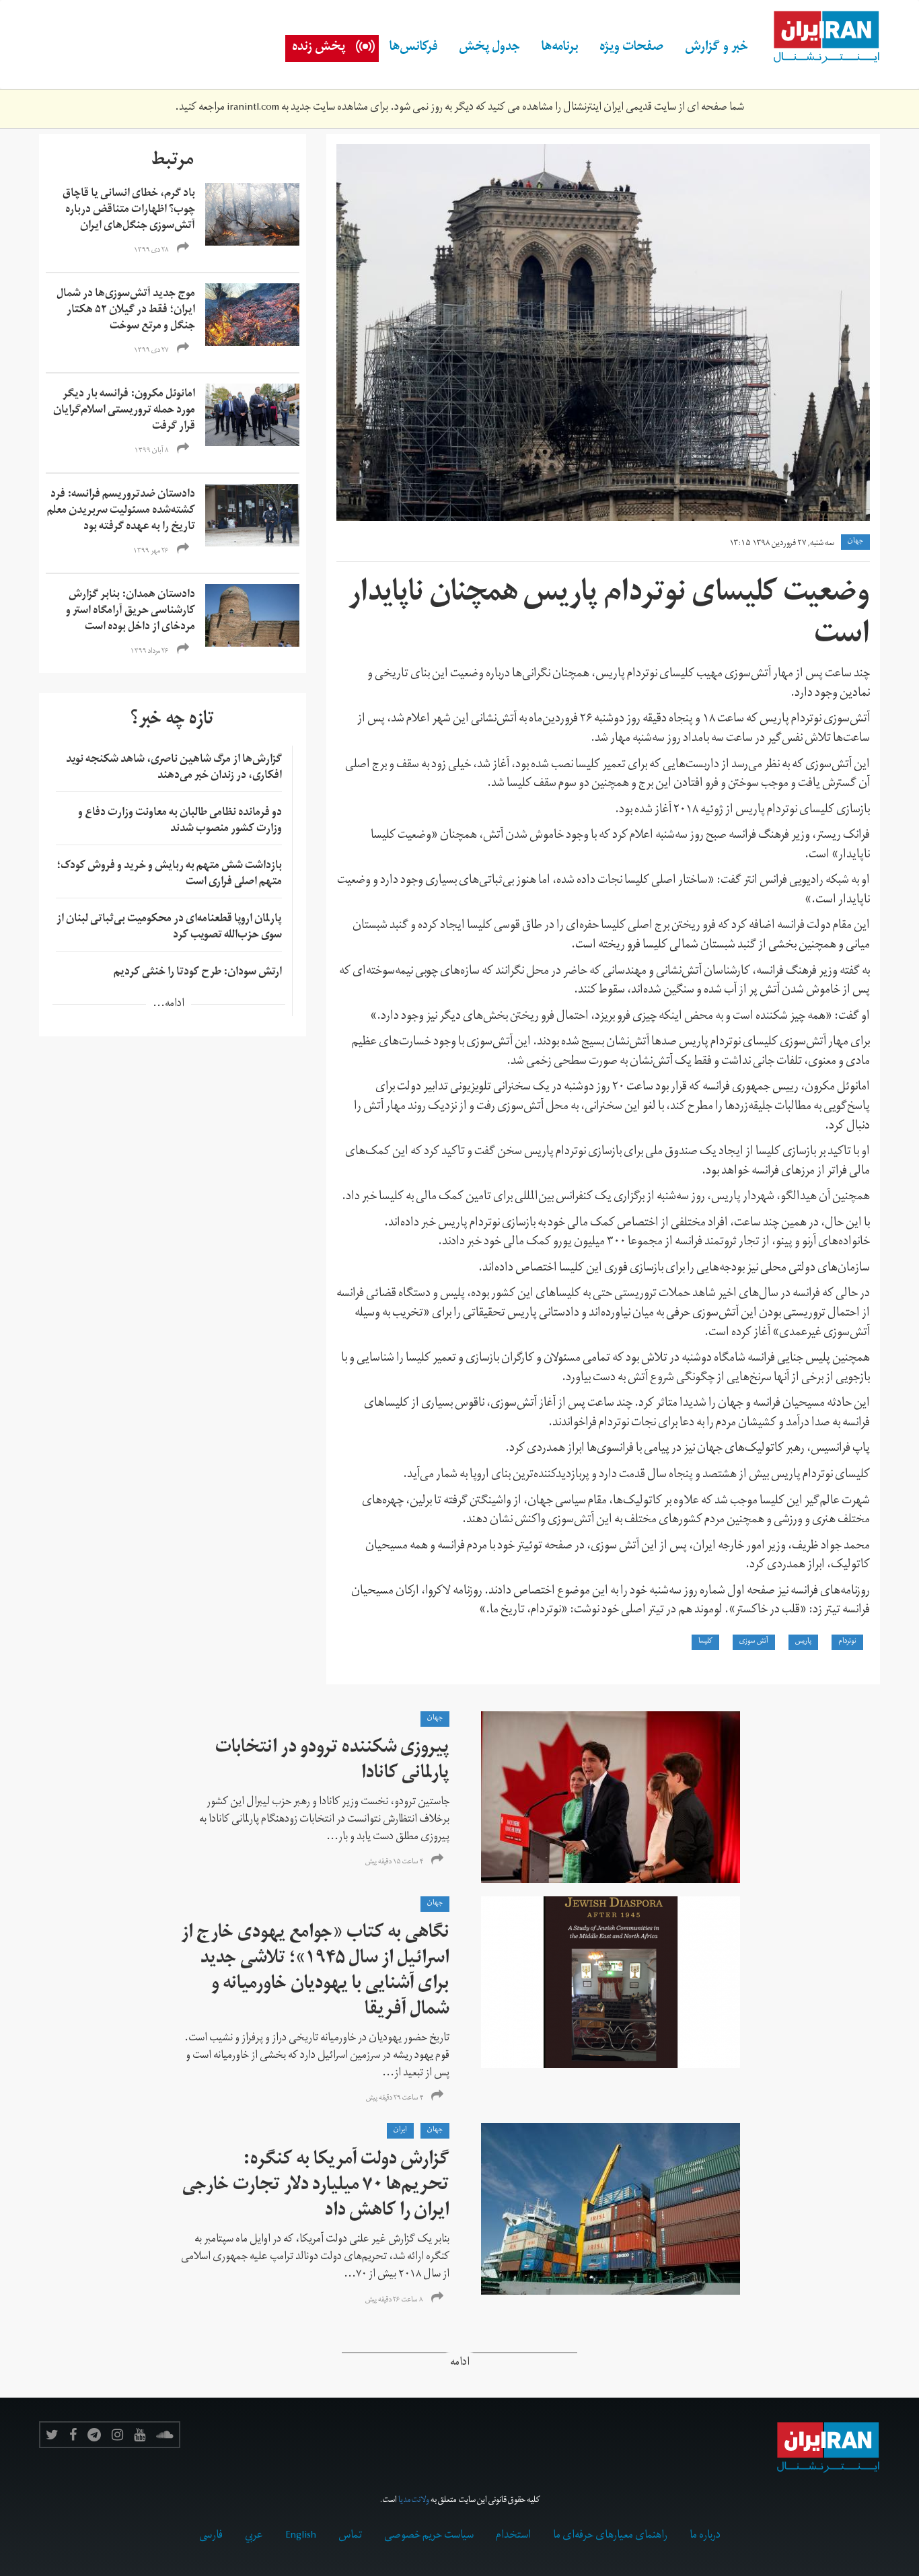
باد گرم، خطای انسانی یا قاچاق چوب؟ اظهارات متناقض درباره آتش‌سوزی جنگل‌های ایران (129, 211)
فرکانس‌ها (413, 48)
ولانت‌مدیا (414, 2501)
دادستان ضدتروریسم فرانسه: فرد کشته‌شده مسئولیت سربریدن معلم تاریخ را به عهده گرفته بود (121, 511)
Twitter (52, 2435)
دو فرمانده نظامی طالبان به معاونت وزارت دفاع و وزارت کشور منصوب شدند (180, 822)
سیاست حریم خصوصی (429, 2536)
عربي (254, 2536)
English (301, 2536)
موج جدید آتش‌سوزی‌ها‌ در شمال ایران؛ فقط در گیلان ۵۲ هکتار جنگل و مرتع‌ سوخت (126, 311)
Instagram (117, 2435)
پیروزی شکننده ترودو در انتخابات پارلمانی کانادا (332, 1762)
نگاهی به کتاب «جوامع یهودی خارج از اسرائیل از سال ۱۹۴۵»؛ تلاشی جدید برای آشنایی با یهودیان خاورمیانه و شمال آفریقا (315, 1973)
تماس (350, 2536)
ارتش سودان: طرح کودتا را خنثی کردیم (198, 973)
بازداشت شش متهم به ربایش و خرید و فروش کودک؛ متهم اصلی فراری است (169, 875)
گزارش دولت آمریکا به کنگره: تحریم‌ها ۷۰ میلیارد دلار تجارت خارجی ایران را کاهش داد (316, 2187)
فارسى (211, 2536)
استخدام (513, 2536)
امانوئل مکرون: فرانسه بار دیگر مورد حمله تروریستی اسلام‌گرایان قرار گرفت (124, 411)
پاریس (803, 1642)
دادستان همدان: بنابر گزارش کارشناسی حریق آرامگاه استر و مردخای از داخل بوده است (131, 612)
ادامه (460, 2364)
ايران (400, 2131)
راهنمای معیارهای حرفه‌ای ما (610, 2536)
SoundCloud (165, 2435)
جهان (855, 542)
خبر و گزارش (716, 48)
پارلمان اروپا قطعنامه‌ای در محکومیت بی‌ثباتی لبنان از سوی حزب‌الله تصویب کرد (169, 928)
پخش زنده (319, 48)
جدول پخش (489, 48)
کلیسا (705, 1642)
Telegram (94, 2435)
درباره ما (705, 2536)
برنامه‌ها (560, 48)
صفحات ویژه (631, 48)
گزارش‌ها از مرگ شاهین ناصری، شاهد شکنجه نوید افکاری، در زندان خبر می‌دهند (174, 768)
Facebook (73, 2435)
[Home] (819, 38)
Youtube (140, 2435)
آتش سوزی (754, 1642)
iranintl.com (253, 108)
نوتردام (847, 1642)
